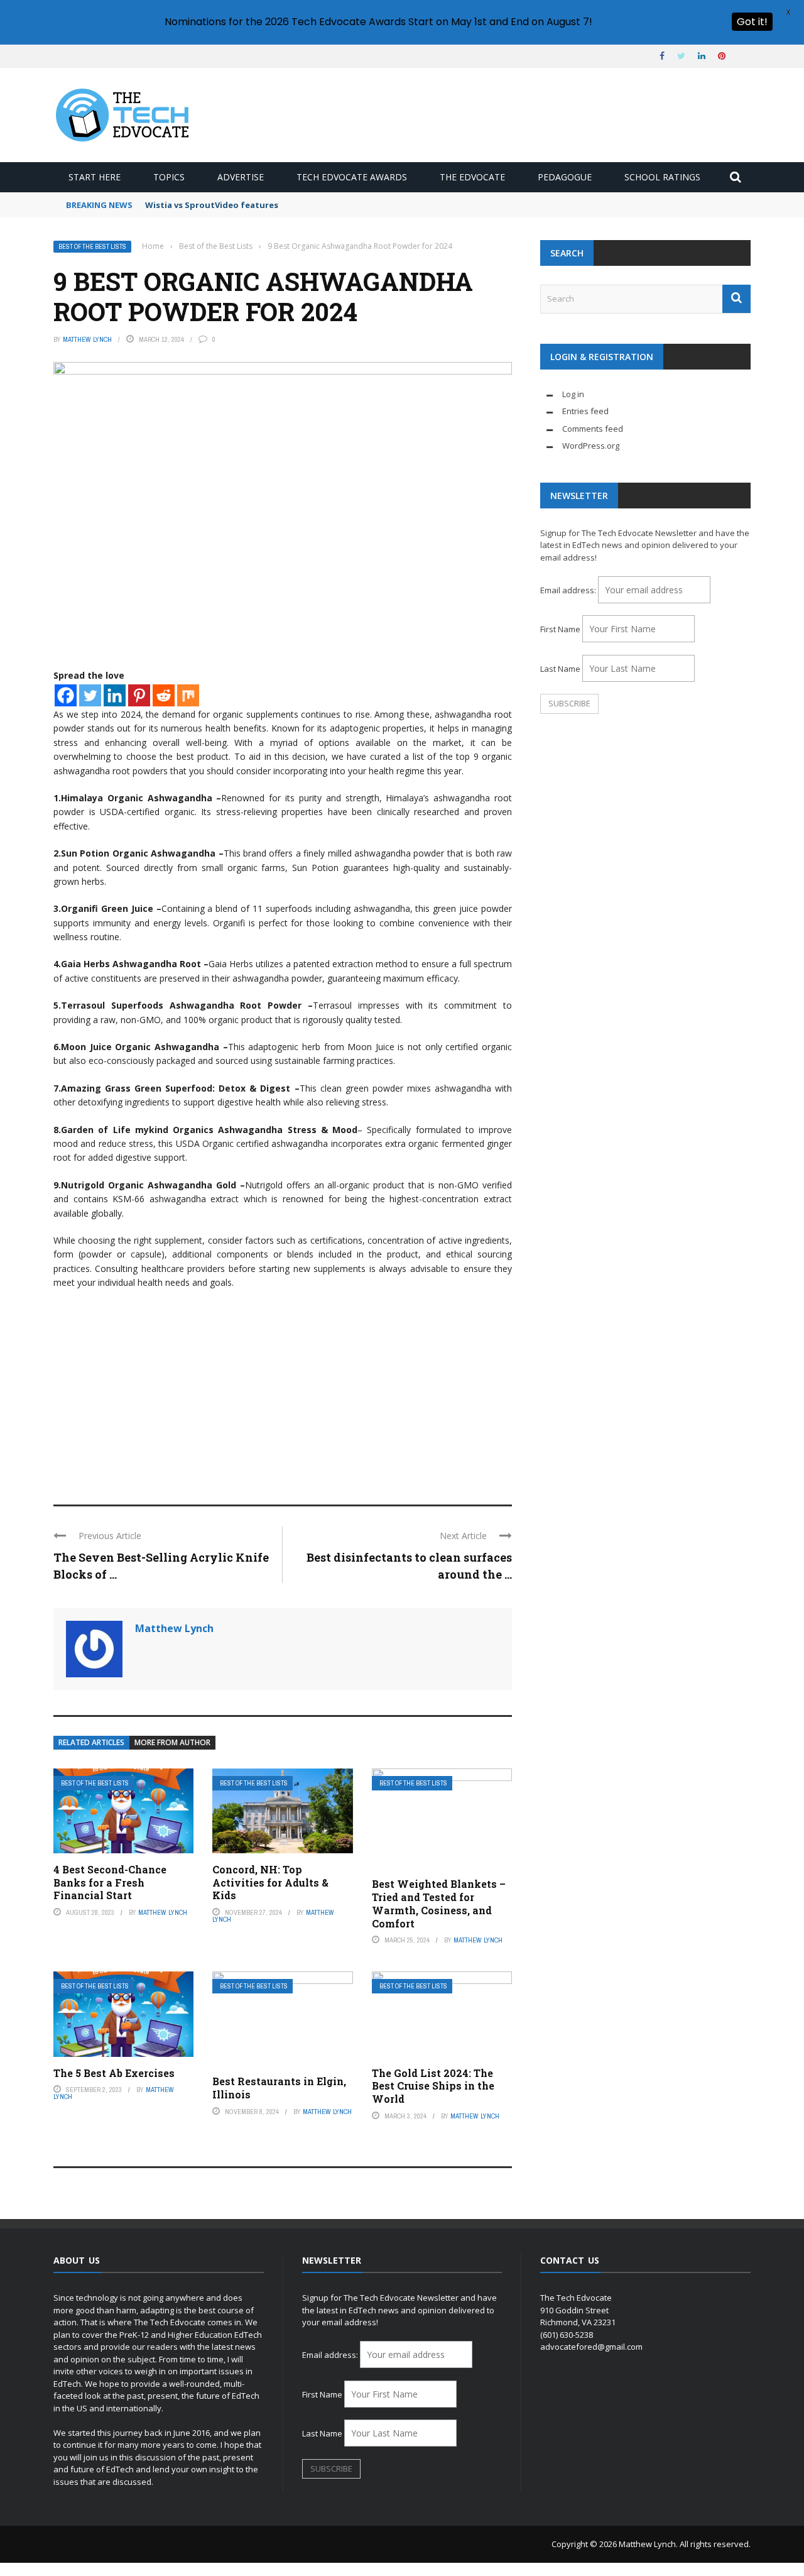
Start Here (95, 177)
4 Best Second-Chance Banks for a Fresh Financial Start (110, 1883)
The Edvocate (472, 177)
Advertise (241, 177)
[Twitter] (90, 695)
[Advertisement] (283, 1391)
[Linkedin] (115, 695)
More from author (172, 1742)
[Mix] (188, 695)
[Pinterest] (139, 695)
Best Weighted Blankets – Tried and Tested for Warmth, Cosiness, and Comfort (439, 1903)
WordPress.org (591, 446)
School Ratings (662, 177)
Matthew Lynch (87, 339)
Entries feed (585, 411)
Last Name (560, 669)
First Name (560, 629)
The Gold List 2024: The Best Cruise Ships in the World (433, 2086)
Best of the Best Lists (92, 247)
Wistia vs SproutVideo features (212, 205)
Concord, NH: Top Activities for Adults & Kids (270, 1883)
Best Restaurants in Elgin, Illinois (279, 2088)
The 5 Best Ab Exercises (114, 2073)
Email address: (569, 590)
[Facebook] (66, 695)
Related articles (91, 1742)
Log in (573, 394)
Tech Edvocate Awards (352, 177)
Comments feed (593, 429)
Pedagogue (565, 177)
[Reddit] (164, 695)
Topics (169, 177)
